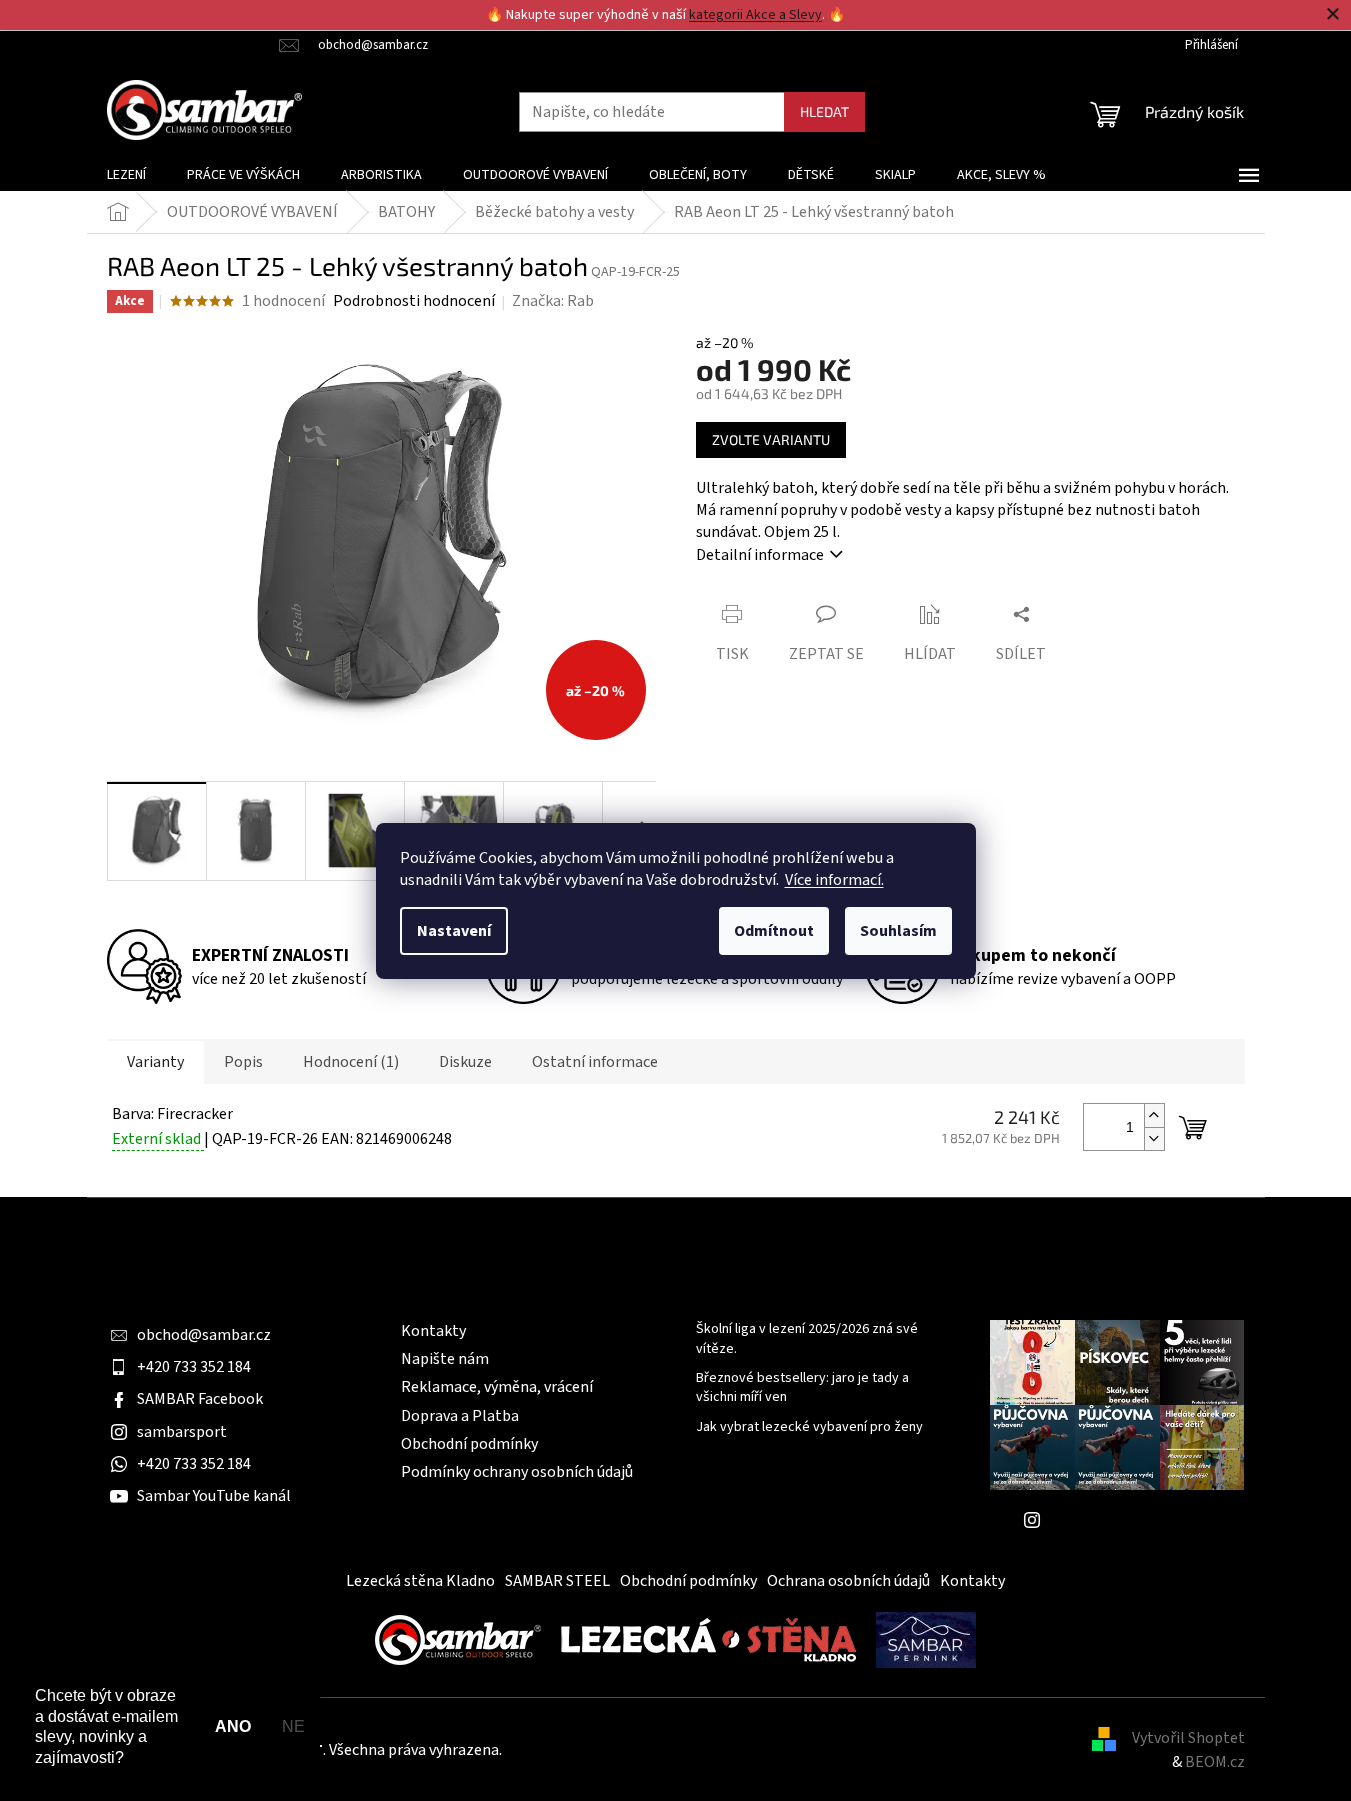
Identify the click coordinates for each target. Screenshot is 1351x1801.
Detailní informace (760, 555)
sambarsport (182, 1432)
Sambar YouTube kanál (214, 1496)
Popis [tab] (243, 1062)
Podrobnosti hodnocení (414, 301)
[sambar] (458, 1639)
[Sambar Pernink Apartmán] (926, 1639)
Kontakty (433, 1331)
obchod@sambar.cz (204, 1335)
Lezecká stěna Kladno (420, 1581)
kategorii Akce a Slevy (755, 15)
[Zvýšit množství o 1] (1154, 1115)
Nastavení (454, 931)
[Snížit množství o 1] (1154, 1138)
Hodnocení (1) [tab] (351, 1062)
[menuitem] (126, 175)
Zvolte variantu (771, 439)
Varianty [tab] (155, 1062)
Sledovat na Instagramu (1132, 1520)
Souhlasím (898, 931)
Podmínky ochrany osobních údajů (517, 1472)
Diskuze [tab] (465, 1062)
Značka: (553, 301)
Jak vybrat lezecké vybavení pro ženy (809, 1427)
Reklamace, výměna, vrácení (497, 1387)
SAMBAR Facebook (200, 1399)
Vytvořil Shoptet (1188, 1738)
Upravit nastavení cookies (593, 1750)
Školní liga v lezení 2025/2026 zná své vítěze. (807, 1339)
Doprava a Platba (460, 1416)
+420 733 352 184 (194, 1367)
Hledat (824, 111)
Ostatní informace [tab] (595, 1062)
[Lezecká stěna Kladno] (708, 1639)
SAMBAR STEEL (557, 1581)
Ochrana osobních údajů (848, 1581)
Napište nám (445, 1359)
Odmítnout (774, 931)
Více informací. (834, 880)
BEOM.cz (1215, 1762)
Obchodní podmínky (469, 1444)
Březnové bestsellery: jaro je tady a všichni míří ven (802, 1388)
